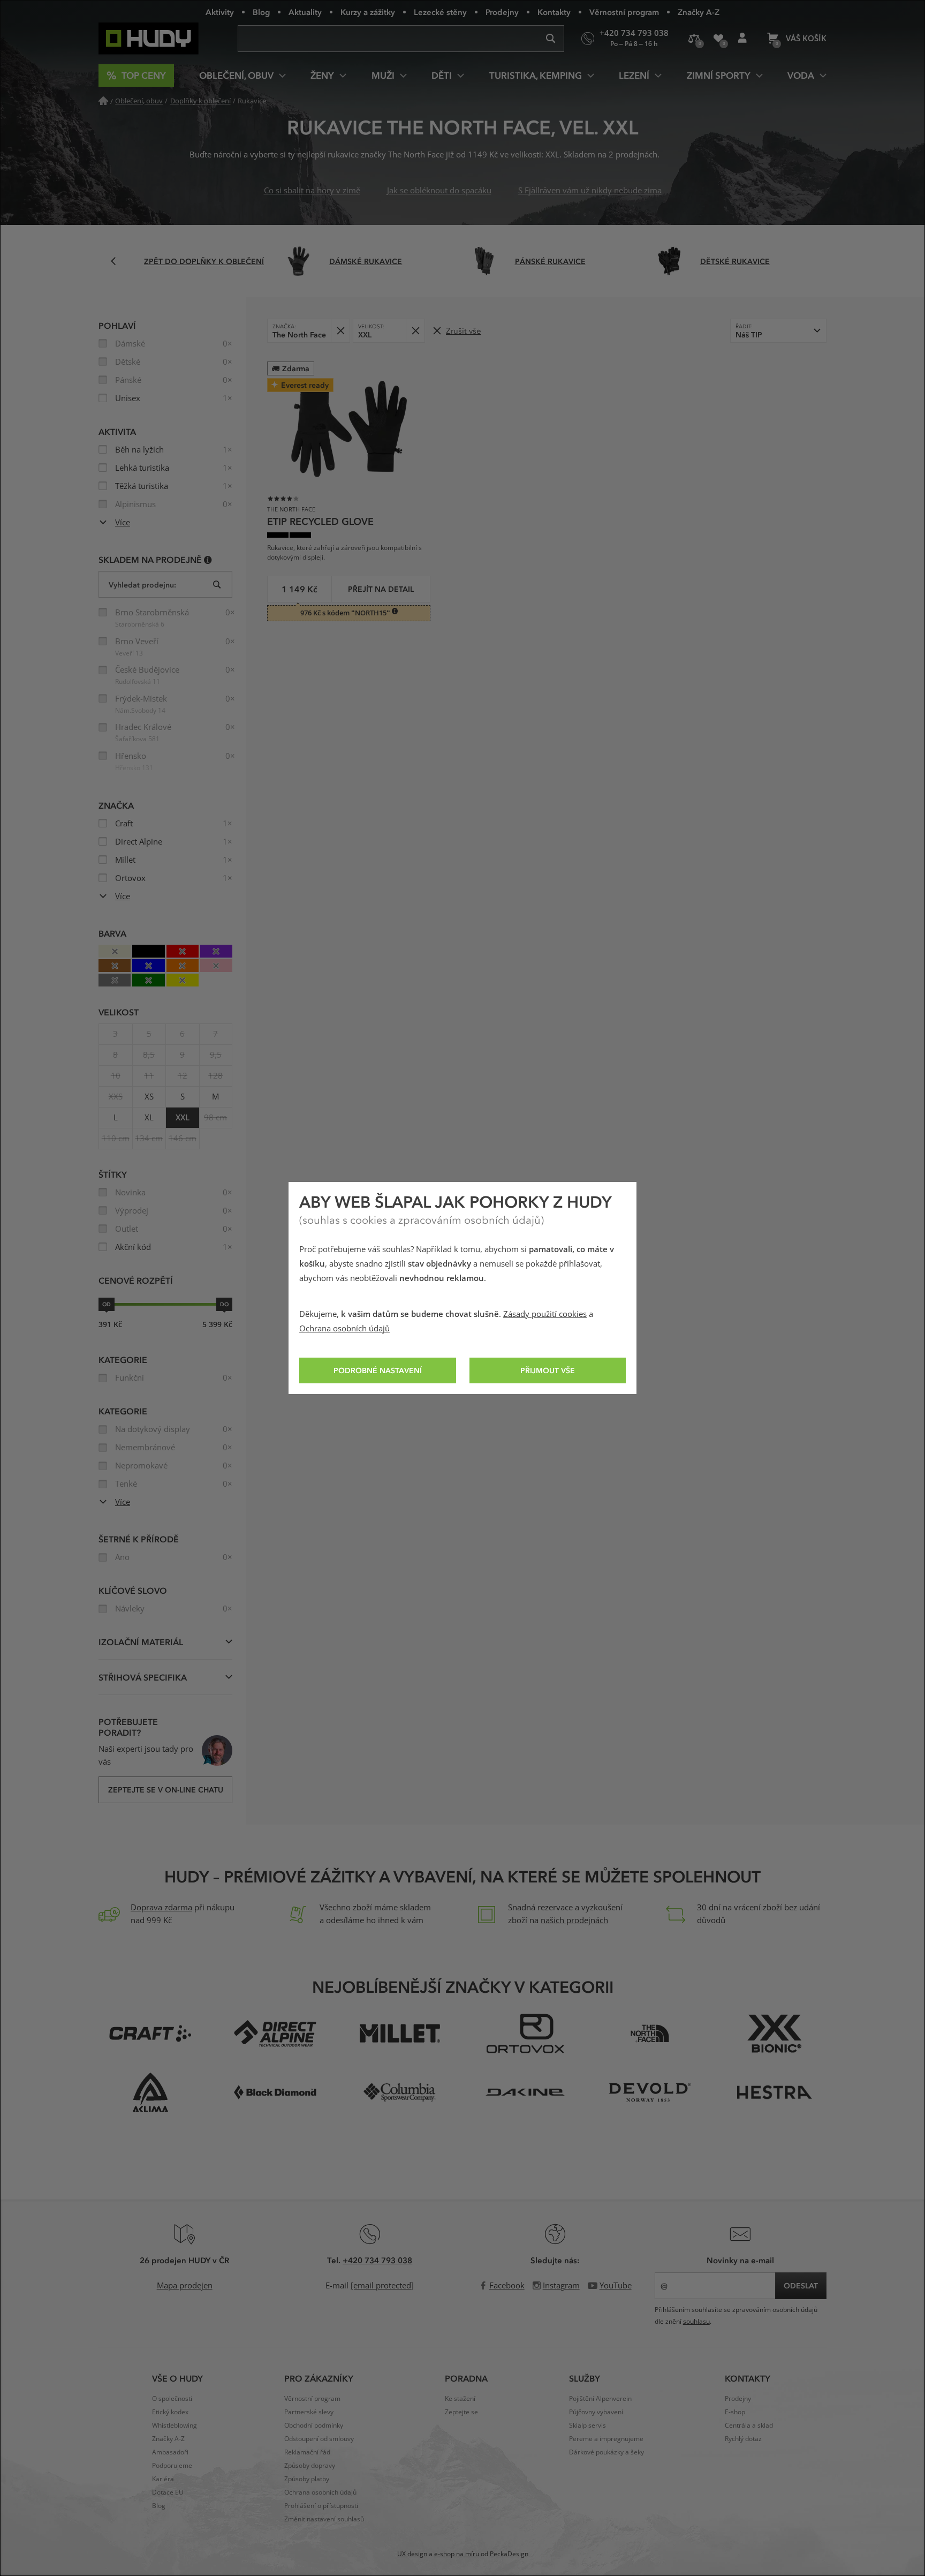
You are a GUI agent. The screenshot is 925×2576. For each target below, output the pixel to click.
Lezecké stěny (440, 12)
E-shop (735, 2412)
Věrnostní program (624, 12)
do (224, 1304)
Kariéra (163, 2479)
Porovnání (694, 39)
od (107, 1304)
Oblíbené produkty (718, 39)
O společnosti (172, 2399)
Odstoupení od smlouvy (319, 2439)
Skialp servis (587, 2426)
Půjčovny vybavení (596, 2412)
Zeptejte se (461, 2412)
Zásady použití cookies (545, 1314)
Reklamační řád (307, 2452)
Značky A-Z (699, 12)
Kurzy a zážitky (368, 12)
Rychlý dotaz (743, 2439)
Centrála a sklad (749, 2426)
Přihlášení (742, 39)
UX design (412, 2554)
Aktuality (305, 12)
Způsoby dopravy (310, 2466)
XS (149, 1097)
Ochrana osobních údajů (344, 1329)
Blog (261, 12)
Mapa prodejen (185, 2286)
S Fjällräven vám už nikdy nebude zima (590, 191)
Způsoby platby (307, 2479)
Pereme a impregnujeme (606, 2439)
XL (149, 1118)
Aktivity (220, 12)
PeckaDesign (509, 2554)
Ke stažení (460, 2399)
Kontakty (554, 12)
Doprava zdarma (161, 1908)
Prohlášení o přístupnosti (321, 2506)
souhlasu (696, 2322)
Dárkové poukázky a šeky (606, 2452)
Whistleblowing (175, 2426)
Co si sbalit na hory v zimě (312, 191)
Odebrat (340, 331)
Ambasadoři (170, 2452)
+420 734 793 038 (377, 2260)
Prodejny (502, 12)
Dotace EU (168, 2492)
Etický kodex (170, 2412)
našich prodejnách (574, 1920)
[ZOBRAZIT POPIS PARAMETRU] (208, 559)
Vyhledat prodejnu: (142, 585)
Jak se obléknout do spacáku (439, 191)
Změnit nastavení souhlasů (324, 2519)
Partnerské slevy (309, 2412)
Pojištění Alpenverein (600, 2399)
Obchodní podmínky (314, 2426)
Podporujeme (172, 2466)
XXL (183, 1118)
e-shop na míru (457, 2554)
